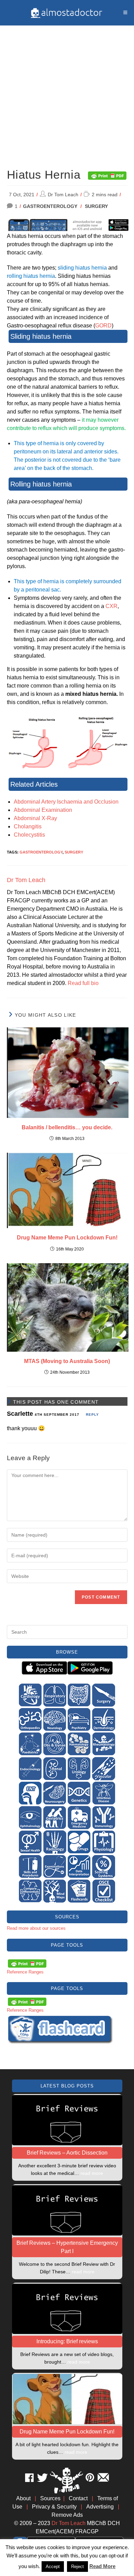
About (23, 2498)
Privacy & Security (54, 2507)
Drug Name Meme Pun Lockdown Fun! (67, 1238)
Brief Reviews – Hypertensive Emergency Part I (67, 2247)
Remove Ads (67, 2515)
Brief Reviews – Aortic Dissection (67, 2153)
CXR (111, 606)
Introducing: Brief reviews (67, 2341)
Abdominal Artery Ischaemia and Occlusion (66, 802)
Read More (102, 2566)
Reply (92, 1415)
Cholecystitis (29, 835)
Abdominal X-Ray (35, 818)
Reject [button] (77, 2567)
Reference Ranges (25, 1972)
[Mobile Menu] (125, 13)
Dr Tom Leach (63, 195)
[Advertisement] (67, 93)
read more (92, 2173)
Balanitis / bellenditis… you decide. (67, 1127)
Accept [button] (53, 2567)
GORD (103, 326)
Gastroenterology (50, 206)
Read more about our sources (36, 1928)
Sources (50, 2498)
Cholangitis (28, 826)
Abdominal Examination (43, 810)
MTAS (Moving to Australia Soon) (67, 1361)
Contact (78, 2498)
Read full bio (83, 983)
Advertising (100, 2507)
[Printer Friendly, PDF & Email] (107, 175)
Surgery (96, 206)
